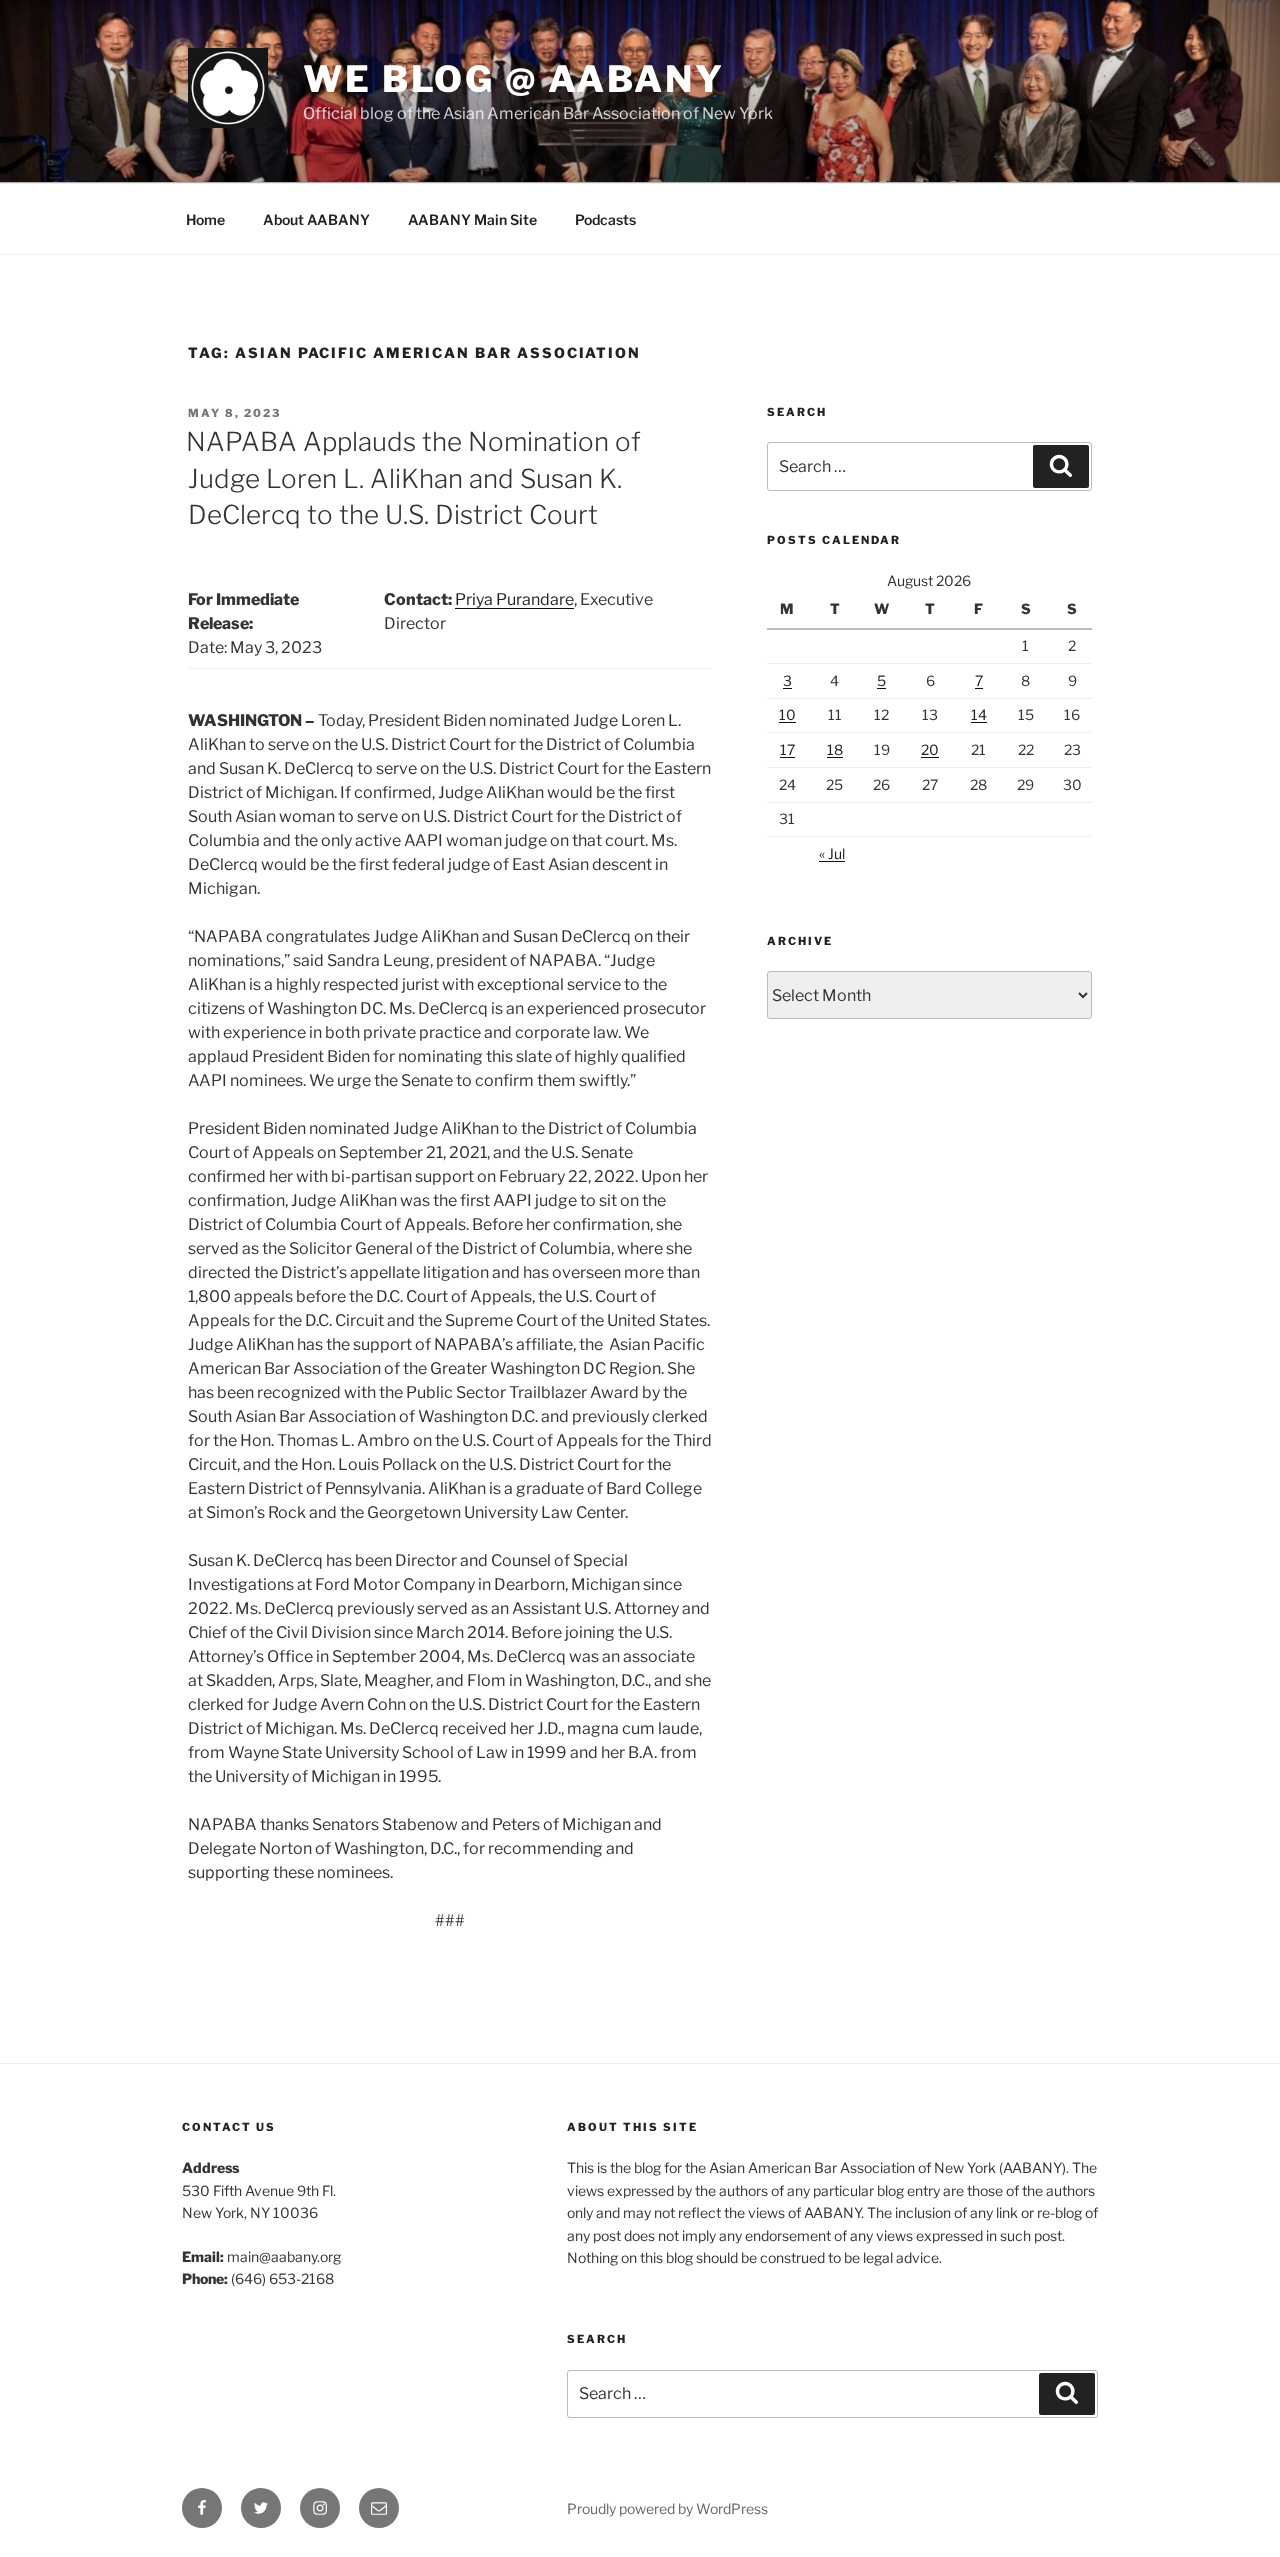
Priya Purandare (514, 599)
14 (979, 714)
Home (205, 219)
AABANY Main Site (472, 219)
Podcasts (605, 219)
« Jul (832, 853)
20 (930, 749)
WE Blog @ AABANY (514, 79)
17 (787, 749)
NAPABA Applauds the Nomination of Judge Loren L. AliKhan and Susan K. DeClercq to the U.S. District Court (413, 478)
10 (787, 714)
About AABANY (316, 219)
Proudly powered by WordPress (667, 2508)
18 (835, 749)
